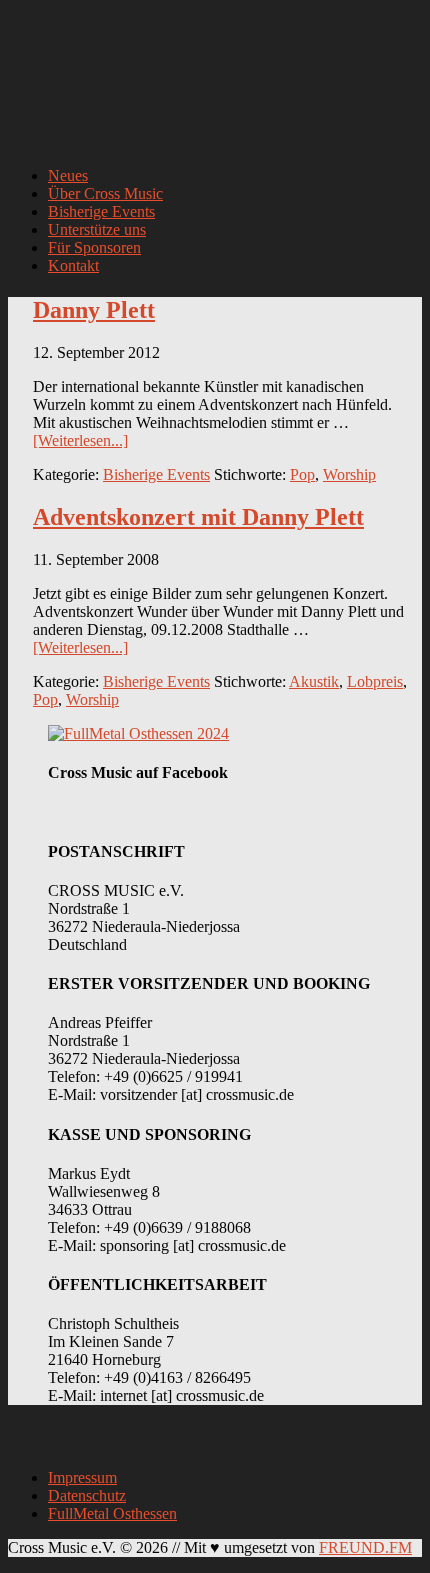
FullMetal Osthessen (112, 1513)
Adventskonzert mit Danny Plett (198, 517)
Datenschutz (87, 1495)
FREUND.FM (365, 1547)
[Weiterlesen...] (80, 440)
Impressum (82, 1477)
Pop (302, 474)
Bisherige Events (156, 474)
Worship (349, 474)
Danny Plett (94, 310)
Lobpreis (375, 681)
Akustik (314, 681)
